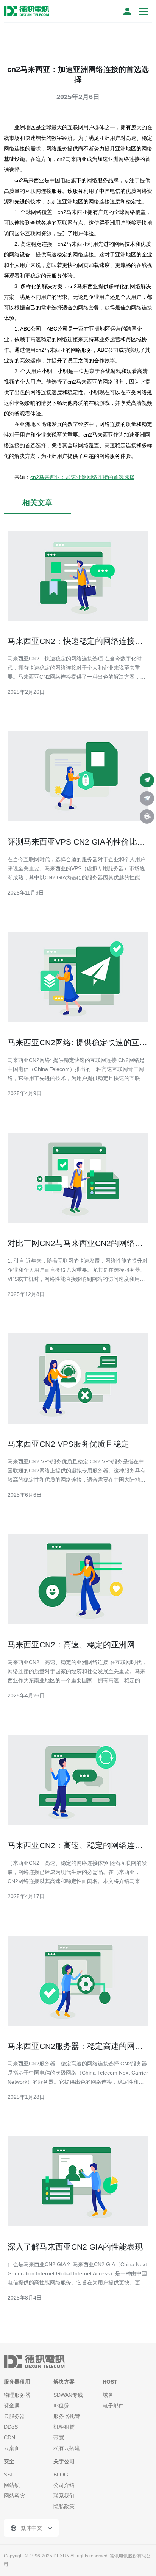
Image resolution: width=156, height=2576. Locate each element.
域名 (108, 2395)
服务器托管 (67, 2416)
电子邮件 (113, 2406)
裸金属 (12, 2406)
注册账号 (127, 11)
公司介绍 (64, 2485)
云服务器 (14, 2416)
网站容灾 (14, 2496)
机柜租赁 (64, 2427)
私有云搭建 (67, 2448)
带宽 (59, 2437)
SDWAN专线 (68, 2395)
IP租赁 (61, 2406)
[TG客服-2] (147, 798)
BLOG (61, 2475)
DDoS (11, 2427)
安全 (9, 2461)
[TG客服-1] (147, 780)
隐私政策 (64, 2506)
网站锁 (12, 2485)
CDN (9, 2437)
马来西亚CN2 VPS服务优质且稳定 (68, 1444)
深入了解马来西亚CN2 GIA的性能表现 (75, 2247)
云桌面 (12, 2448)
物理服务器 (17, 2395)
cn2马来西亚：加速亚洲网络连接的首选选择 (82, 477)
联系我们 (64, 2496)
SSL (9, 2475)
